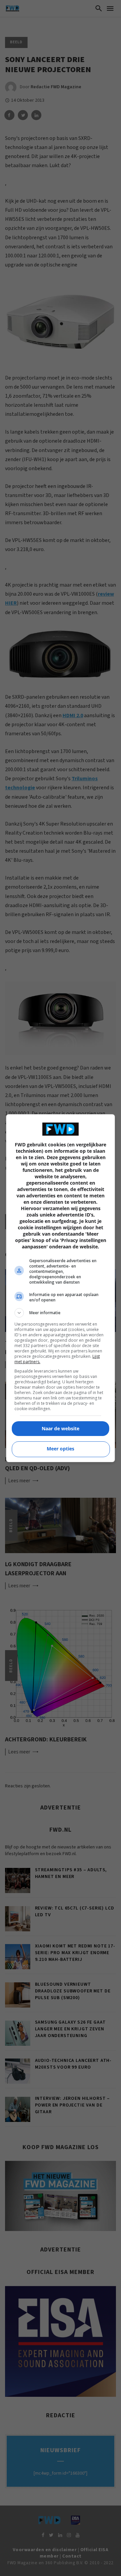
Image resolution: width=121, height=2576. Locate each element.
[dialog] (61, 1288)
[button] (61, 1313)
